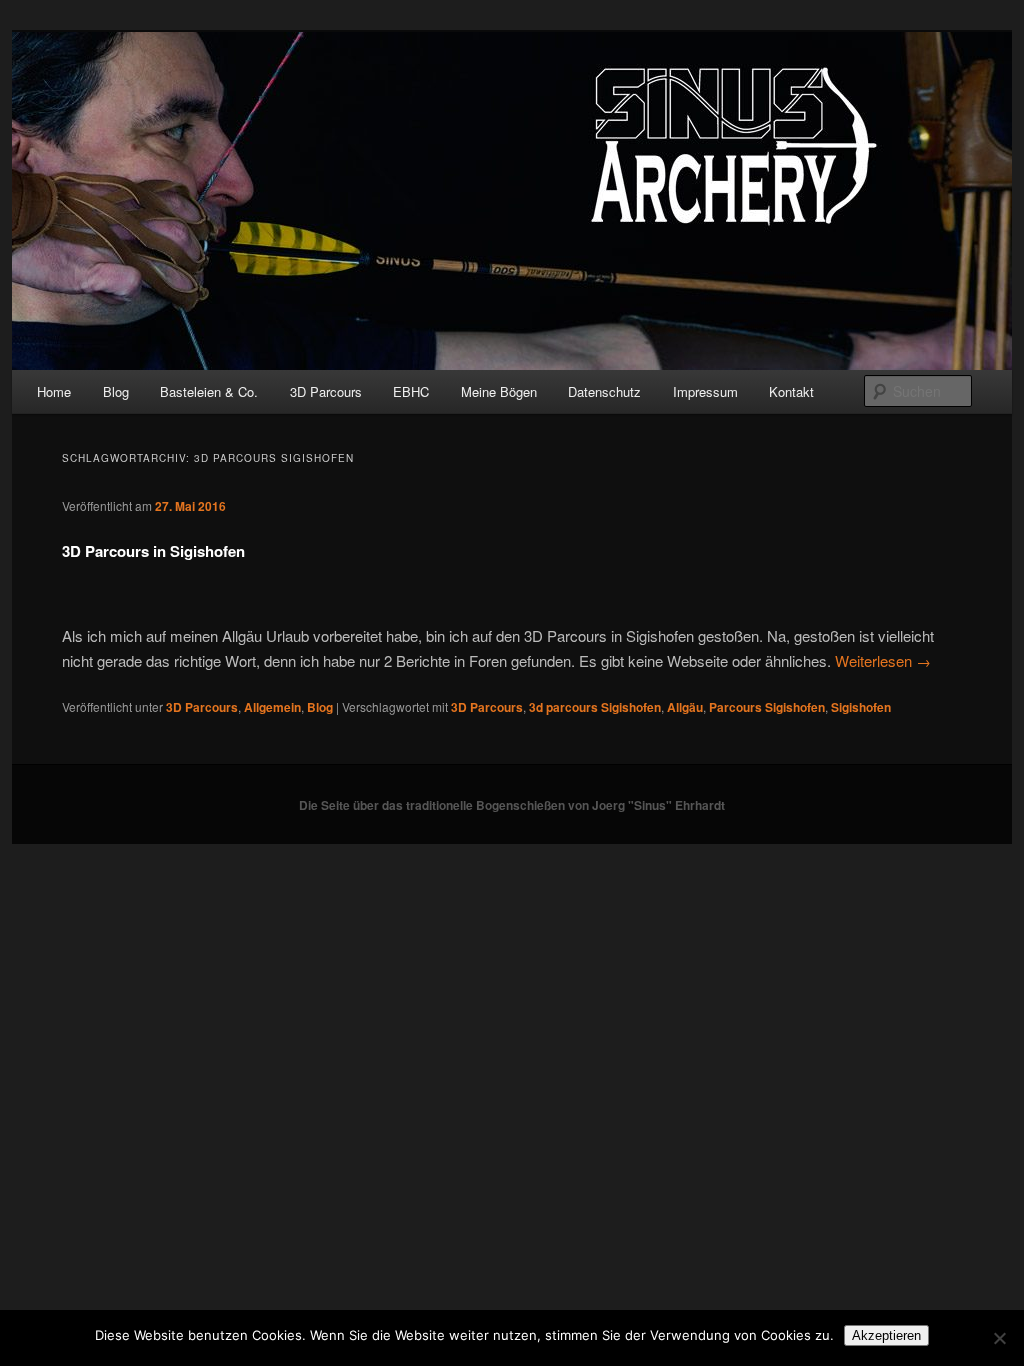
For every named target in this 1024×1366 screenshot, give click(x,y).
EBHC (411, 391)
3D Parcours (326, 391)
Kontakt (791, 391)
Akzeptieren (886, 1335)
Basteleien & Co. (209, 391)
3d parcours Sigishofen (595, 707)
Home (54, 391)
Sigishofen (861, 707)
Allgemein (272, 707)
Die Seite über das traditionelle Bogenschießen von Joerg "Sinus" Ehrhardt (512, 805)
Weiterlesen (883, 660)
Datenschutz (604, 391)
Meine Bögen (499, 391)
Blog (116, 391)
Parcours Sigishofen (767, 707)
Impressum (705, 391)
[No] (999, 1338)
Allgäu (685, 707)
